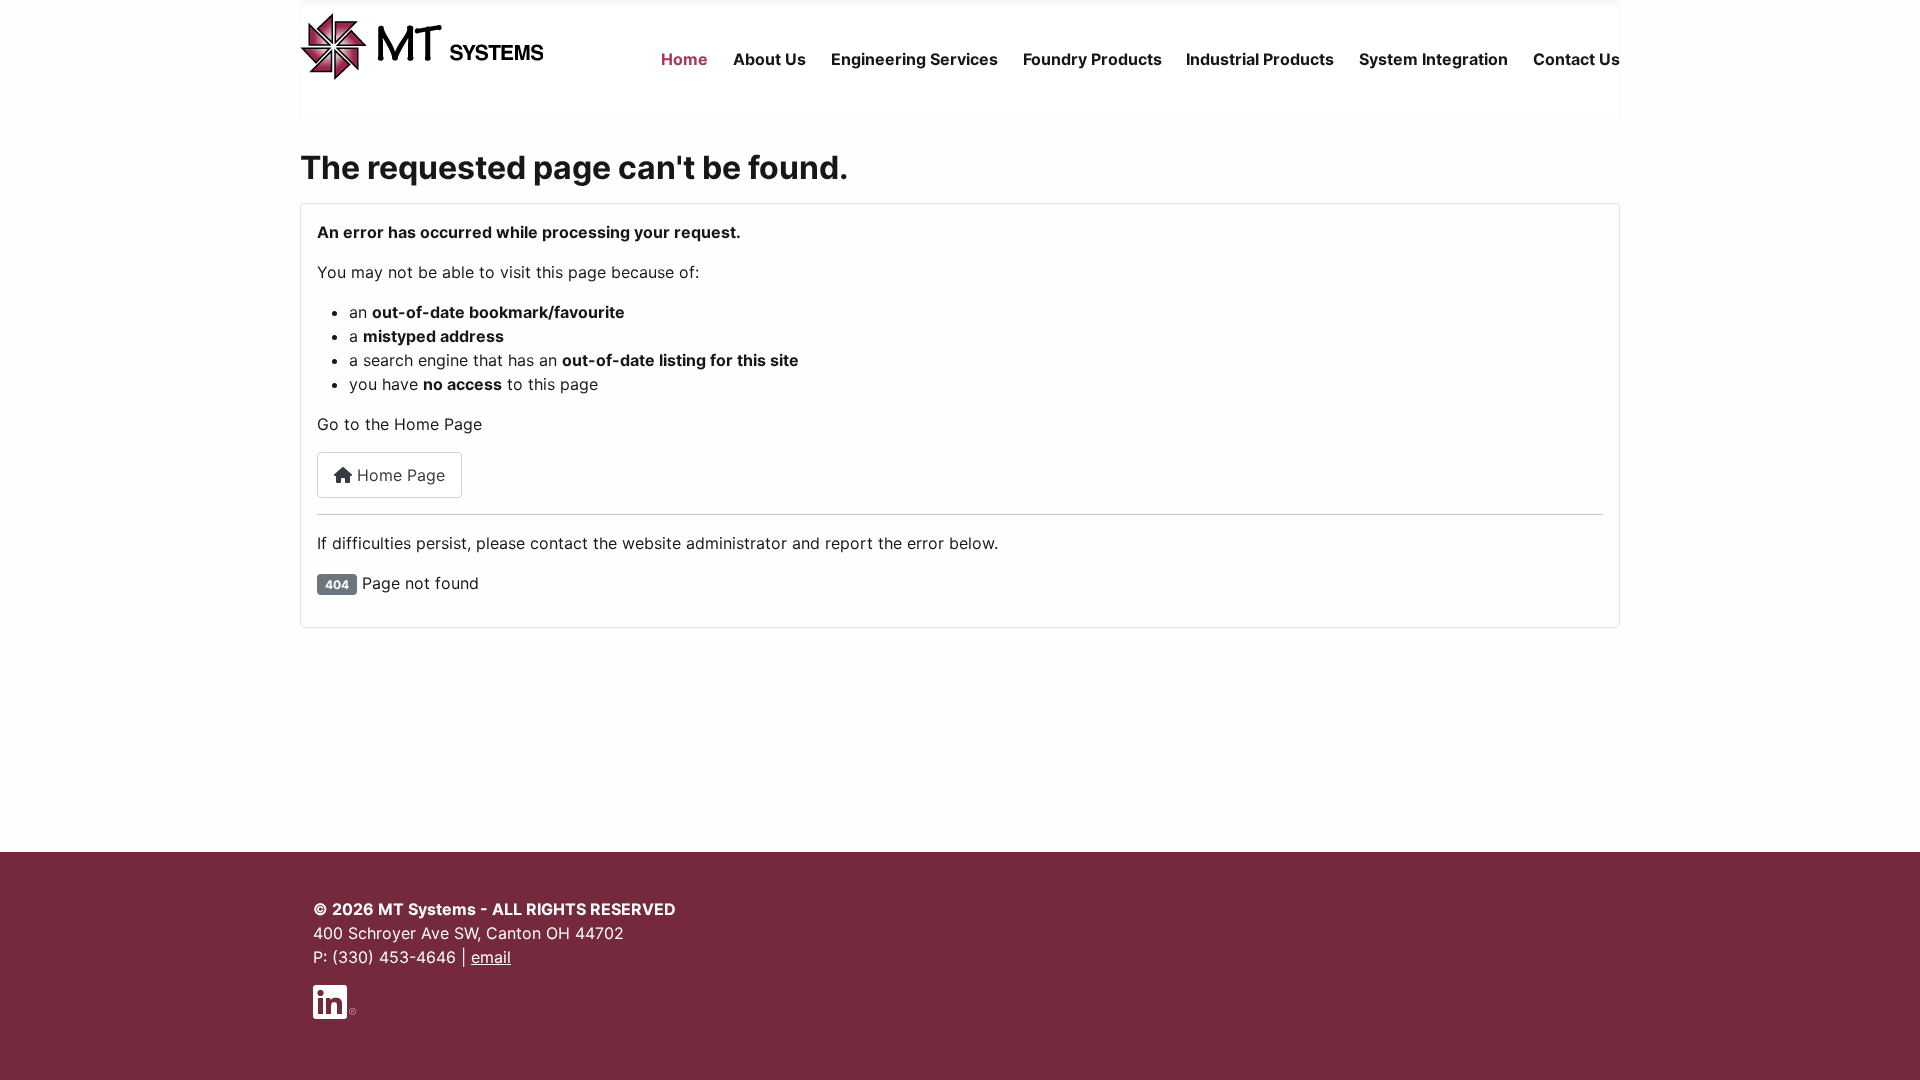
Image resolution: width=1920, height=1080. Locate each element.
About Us (769, 59)
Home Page (398, 475)
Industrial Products (1260, 59)
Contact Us (1576, 59)
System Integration (1433, 59)
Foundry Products (1092, 59)
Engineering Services (914, 59)
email (491, 957)
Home (684, 59)
